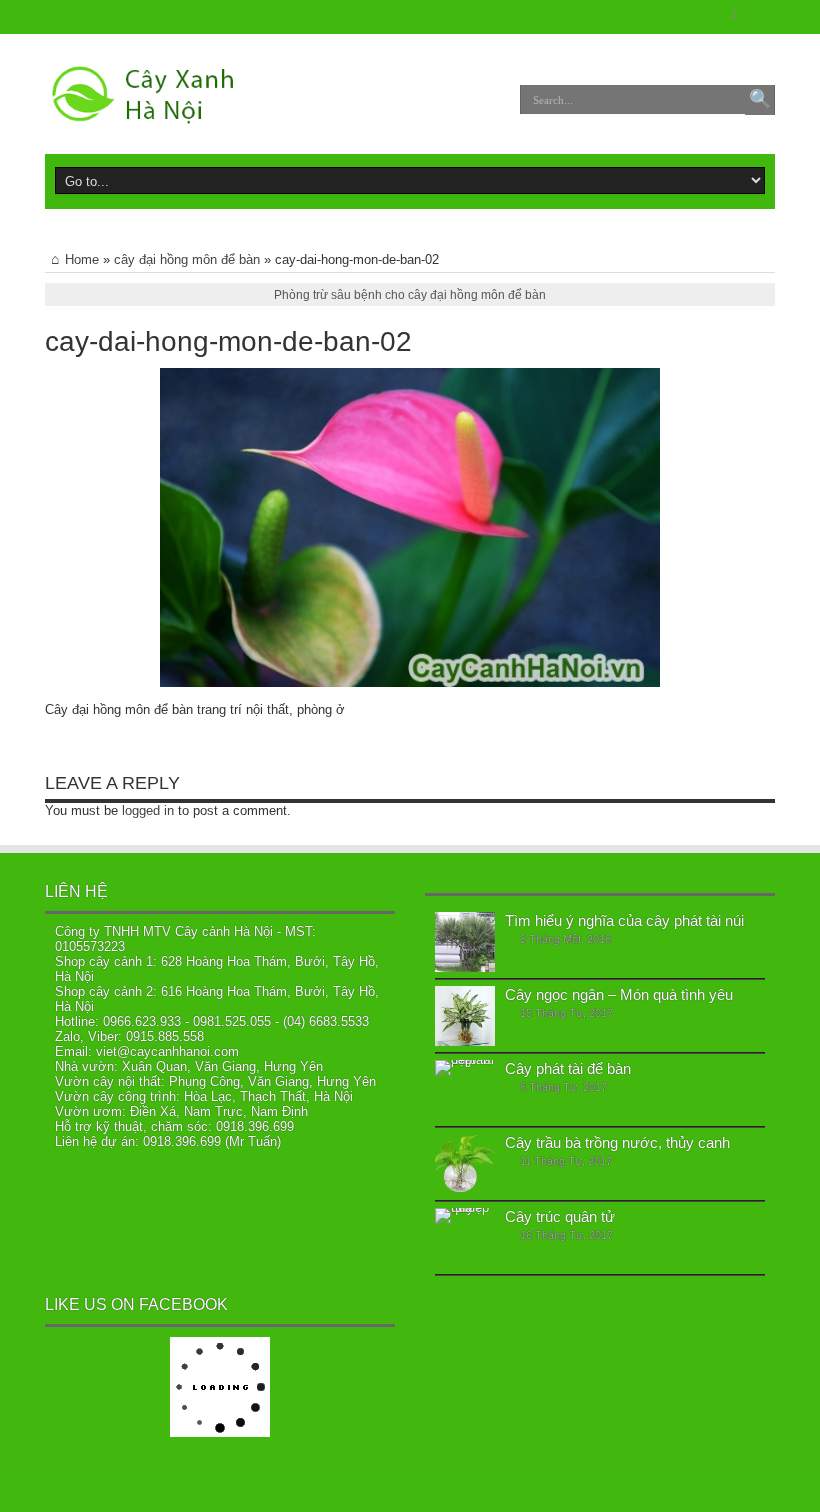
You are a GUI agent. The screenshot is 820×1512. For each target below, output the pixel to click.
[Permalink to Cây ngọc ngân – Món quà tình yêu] (465, 1016)
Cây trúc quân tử (560, 1216)
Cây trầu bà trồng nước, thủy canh (617, 1142)
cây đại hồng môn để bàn (187, 259)
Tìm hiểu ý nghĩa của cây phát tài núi (624, 920)
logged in (148, 810)
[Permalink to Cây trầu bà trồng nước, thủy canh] (465, 1164)
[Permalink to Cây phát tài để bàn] (465, 1090)
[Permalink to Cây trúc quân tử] (465, 1238)
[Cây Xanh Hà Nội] (151, 94)
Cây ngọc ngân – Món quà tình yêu (619, 994)
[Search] (760, 100)
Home (82, 259)
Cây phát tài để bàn (568, 1068)
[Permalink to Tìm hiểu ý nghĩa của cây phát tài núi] (465, 942)
